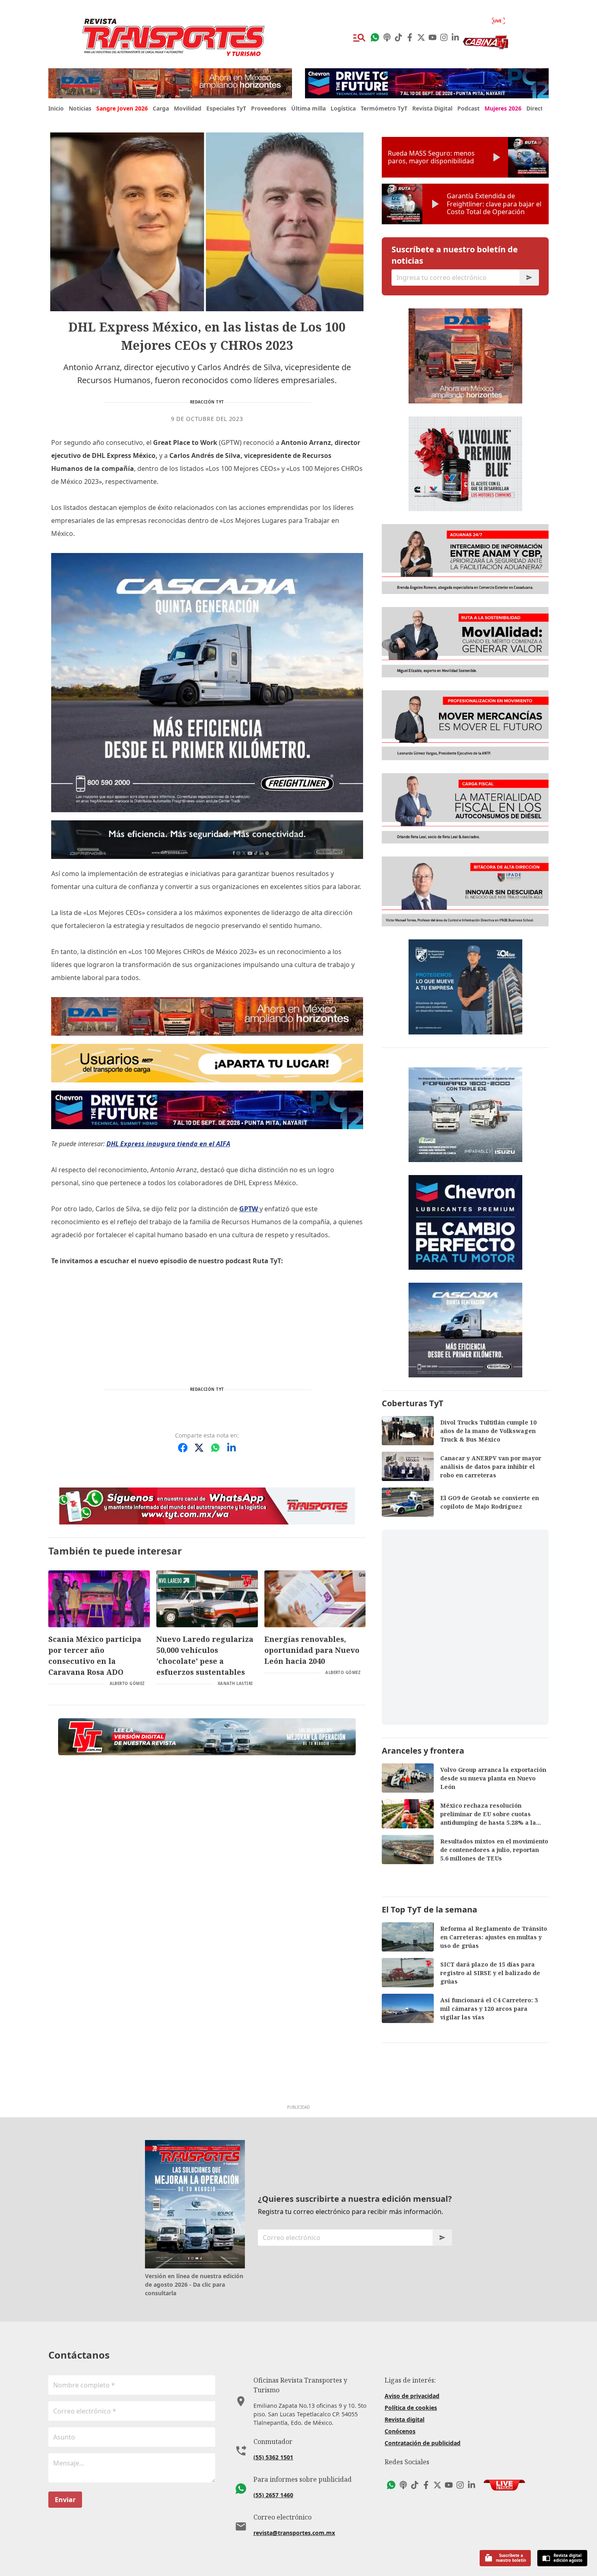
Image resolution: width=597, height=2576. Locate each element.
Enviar (65, 2500)
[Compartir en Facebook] (183, 1448)
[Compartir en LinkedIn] (231, 1448)
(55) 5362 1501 (273, 2457)
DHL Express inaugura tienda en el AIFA (168, 1144)
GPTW (249, 1209)
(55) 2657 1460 (273, 2495)
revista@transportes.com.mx (294, 2533)
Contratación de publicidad (423, 2443)
